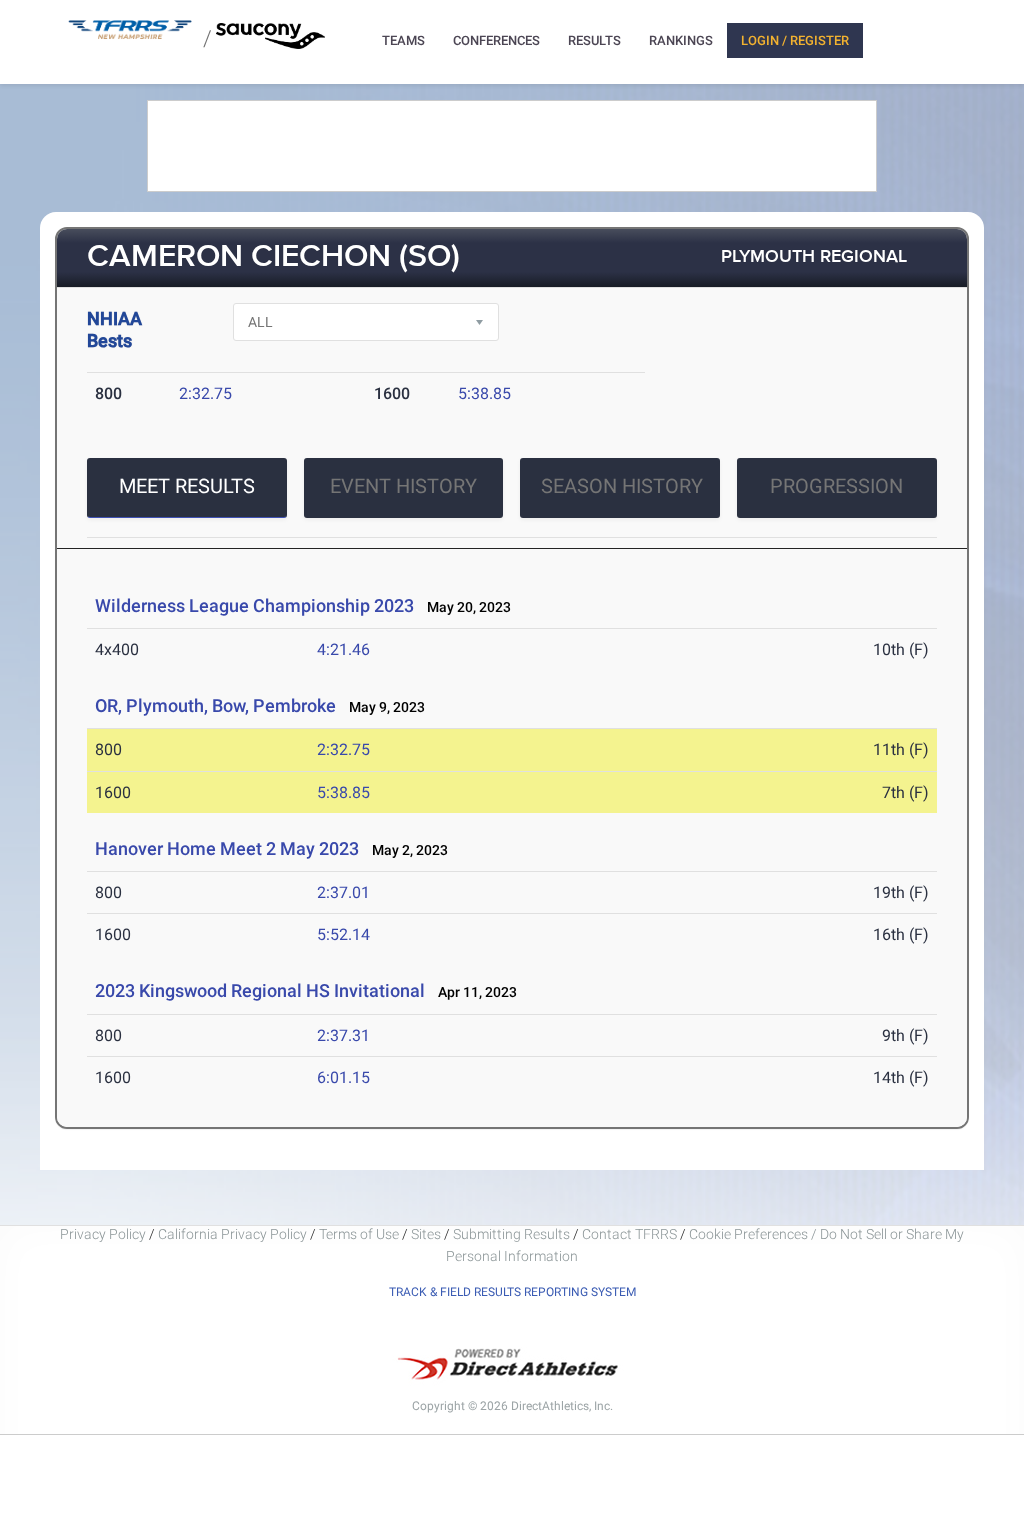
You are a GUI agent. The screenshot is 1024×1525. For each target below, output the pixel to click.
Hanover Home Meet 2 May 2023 (227, 848)
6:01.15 (343, 1077)
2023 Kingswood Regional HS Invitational (260, 990)
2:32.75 (205, 393)
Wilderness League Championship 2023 (254, 605)
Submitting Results (511, 1234)
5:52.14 (343, 934)
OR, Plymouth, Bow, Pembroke (215, 705)
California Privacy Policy (232, 1234)
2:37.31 (343, 1035)
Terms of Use (359, 1234)
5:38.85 (484, 393)
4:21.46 (343, 649)
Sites (426, 1234)
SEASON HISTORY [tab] (622, 486)
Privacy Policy (103, 1234)
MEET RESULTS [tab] (187, 486)
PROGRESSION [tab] (836, 486)
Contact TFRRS (631, 1234)
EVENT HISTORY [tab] (403, 486)
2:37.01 (343, 892)
